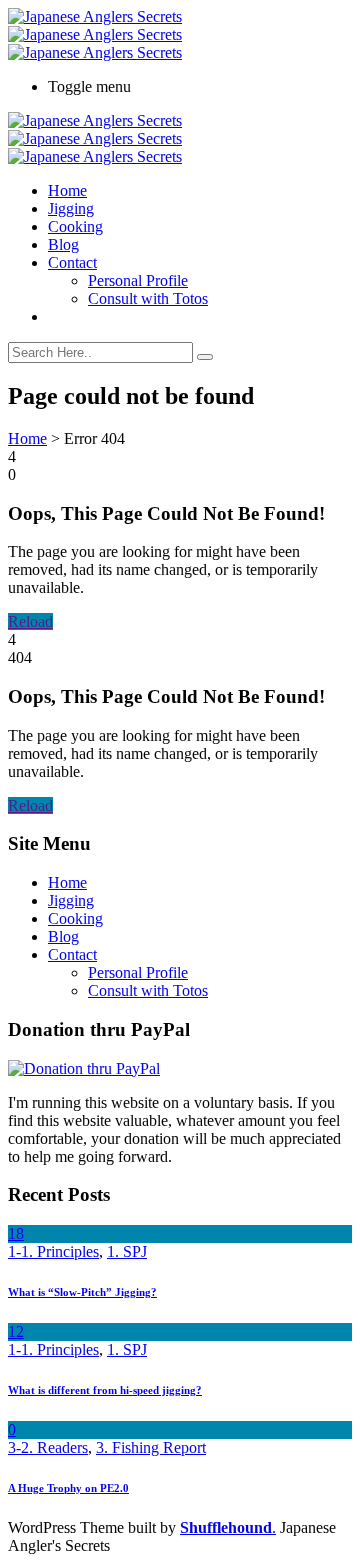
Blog (63, 244)
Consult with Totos (148, 298)
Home (67, 190)
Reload (30, 621)
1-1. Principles (53, 1251)
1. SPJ (127, 1251)
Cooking (75, 226)
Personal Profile (138, 280)
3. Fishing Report (151, 1447)
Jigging (71, 208)
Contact (72, 262)
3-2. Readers (48, 1447)
